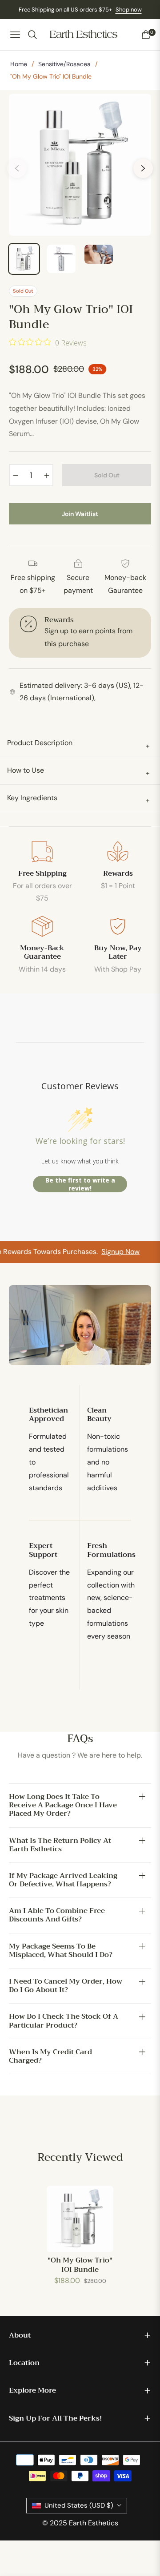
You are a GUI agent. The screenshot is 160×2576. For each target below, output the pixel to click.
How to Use (78, 772)
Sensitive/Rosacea (64, 64)
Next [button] (143, 168)
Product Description (78, 744)
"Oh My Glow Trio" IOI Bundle (80, 2265)
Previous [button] (17, 168)
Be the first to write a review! (80, 1184)
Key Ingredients (78, 799)
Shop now (129, 10)
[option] (80, 165)
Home (19, 64)
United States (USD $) (79, 2505)
